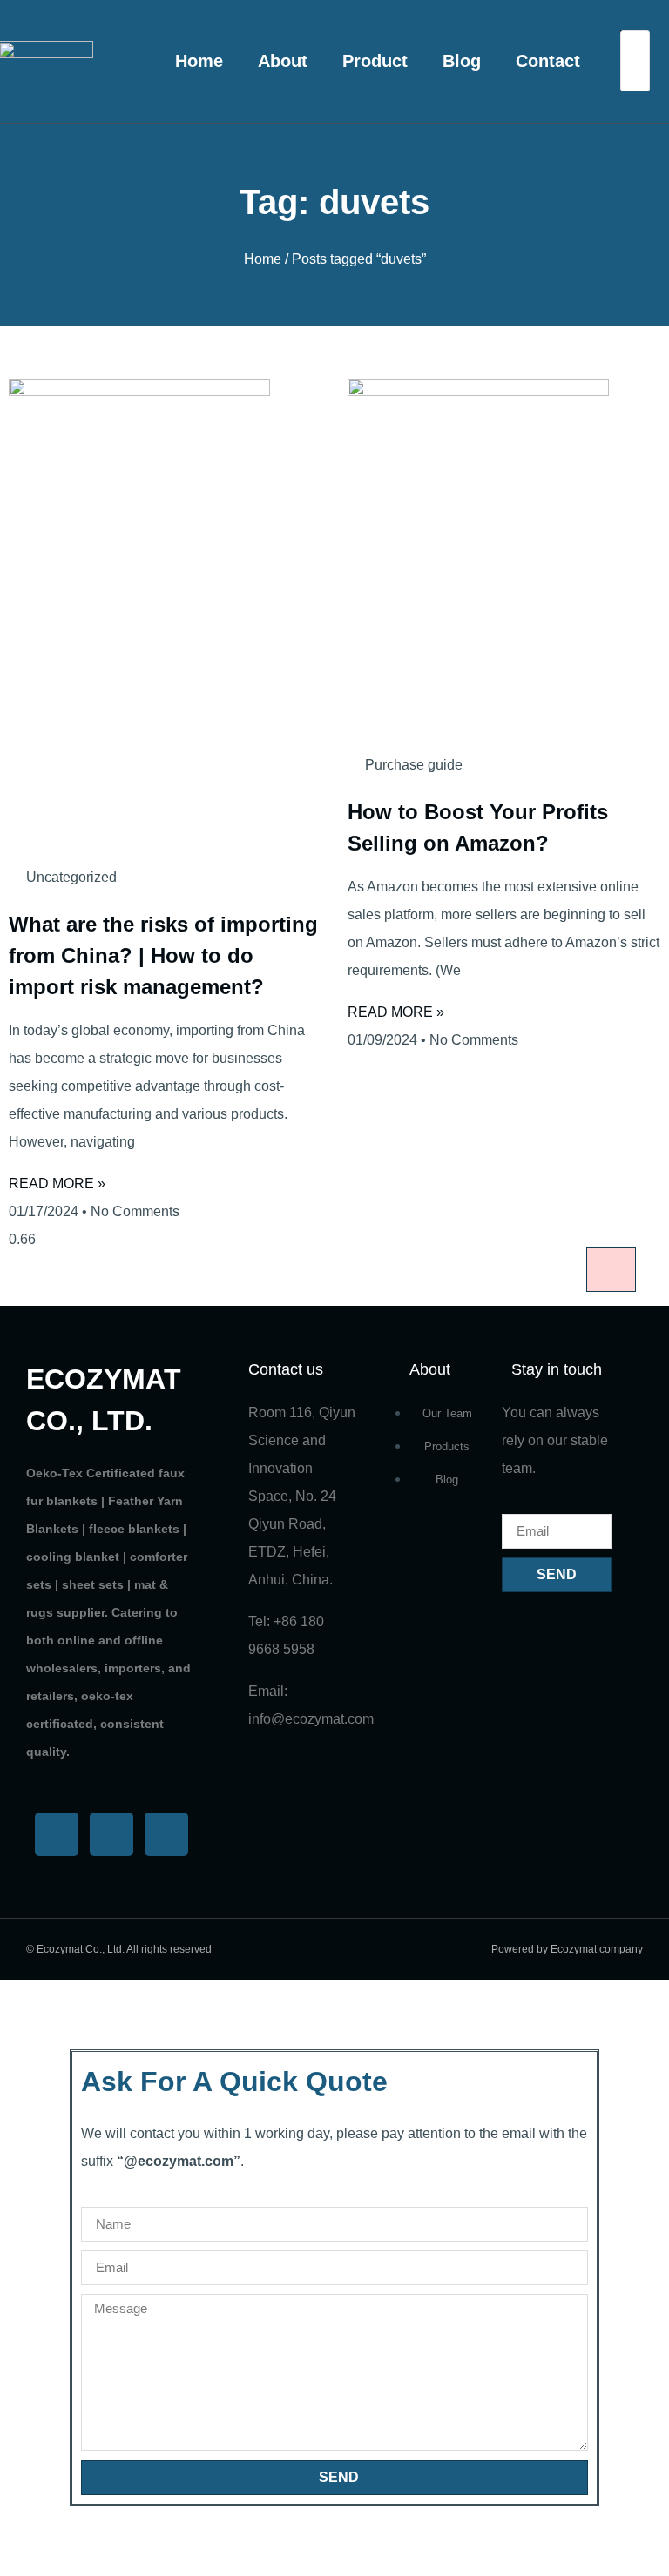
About (283, 61)
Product (375, 61)
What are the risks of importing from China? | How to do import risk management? (163, 955)
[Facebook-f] (57, 1834)
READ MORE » (57, 1184)
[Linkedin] (166, 1834)
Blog (462, 61)
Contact (548, 61)
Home (199, 61)
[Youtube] (111, 1834)
